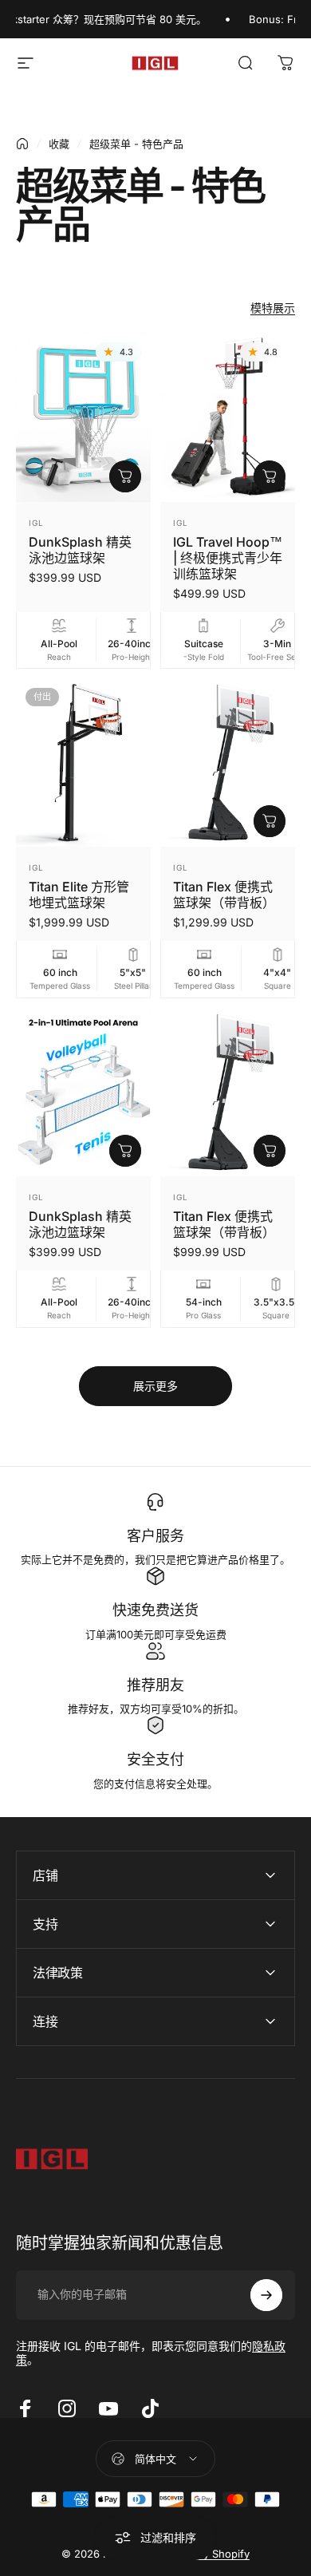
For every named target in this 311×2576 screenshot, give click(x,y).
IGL (36, 523)
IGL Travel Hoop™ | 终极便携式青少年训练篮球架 (228, 558)
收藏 (59, 144)
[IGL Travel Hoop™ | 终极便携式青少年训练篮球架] (228, 417)
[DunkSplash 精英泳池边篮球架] (83, 417)
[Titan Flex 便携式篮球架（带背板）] (228, 763)
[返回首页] (22, 144)
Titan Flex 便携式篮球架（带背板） (224, 895)
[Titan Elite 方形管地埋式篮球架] (83, 763)
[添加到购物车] (125, 476)
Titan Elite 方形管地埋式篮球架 (79, 895)
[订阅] (266, 2295)
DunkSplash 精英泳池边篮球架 (80, 550)
